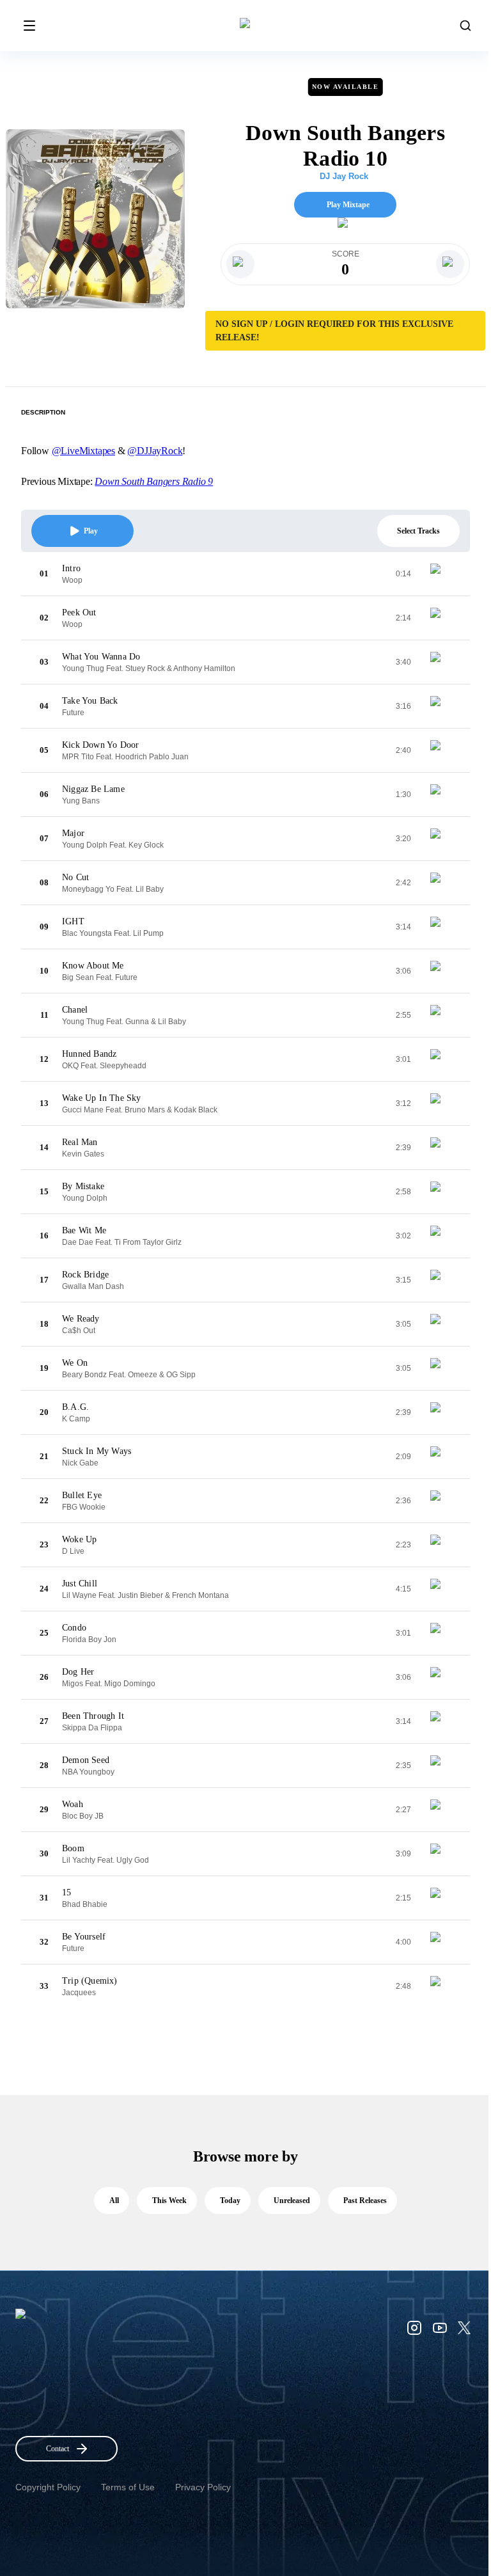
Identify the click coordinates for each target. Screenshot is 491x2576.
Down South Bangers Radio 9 (154, 481)
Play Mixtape (348, 205)
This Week (169, 2201)
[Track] (440, 574)
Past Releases (365, 2201)
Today (230, 2201)
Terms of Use (128, 2487)
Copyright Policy (48, 2487)
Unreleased (292, 2201)
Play (91, 531)
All (114, 2201)
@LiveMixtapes (83, 451)
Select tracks (418, 531)
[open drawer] (29, 26)
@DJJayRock (155, 451)
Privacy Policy (203, 2487)
